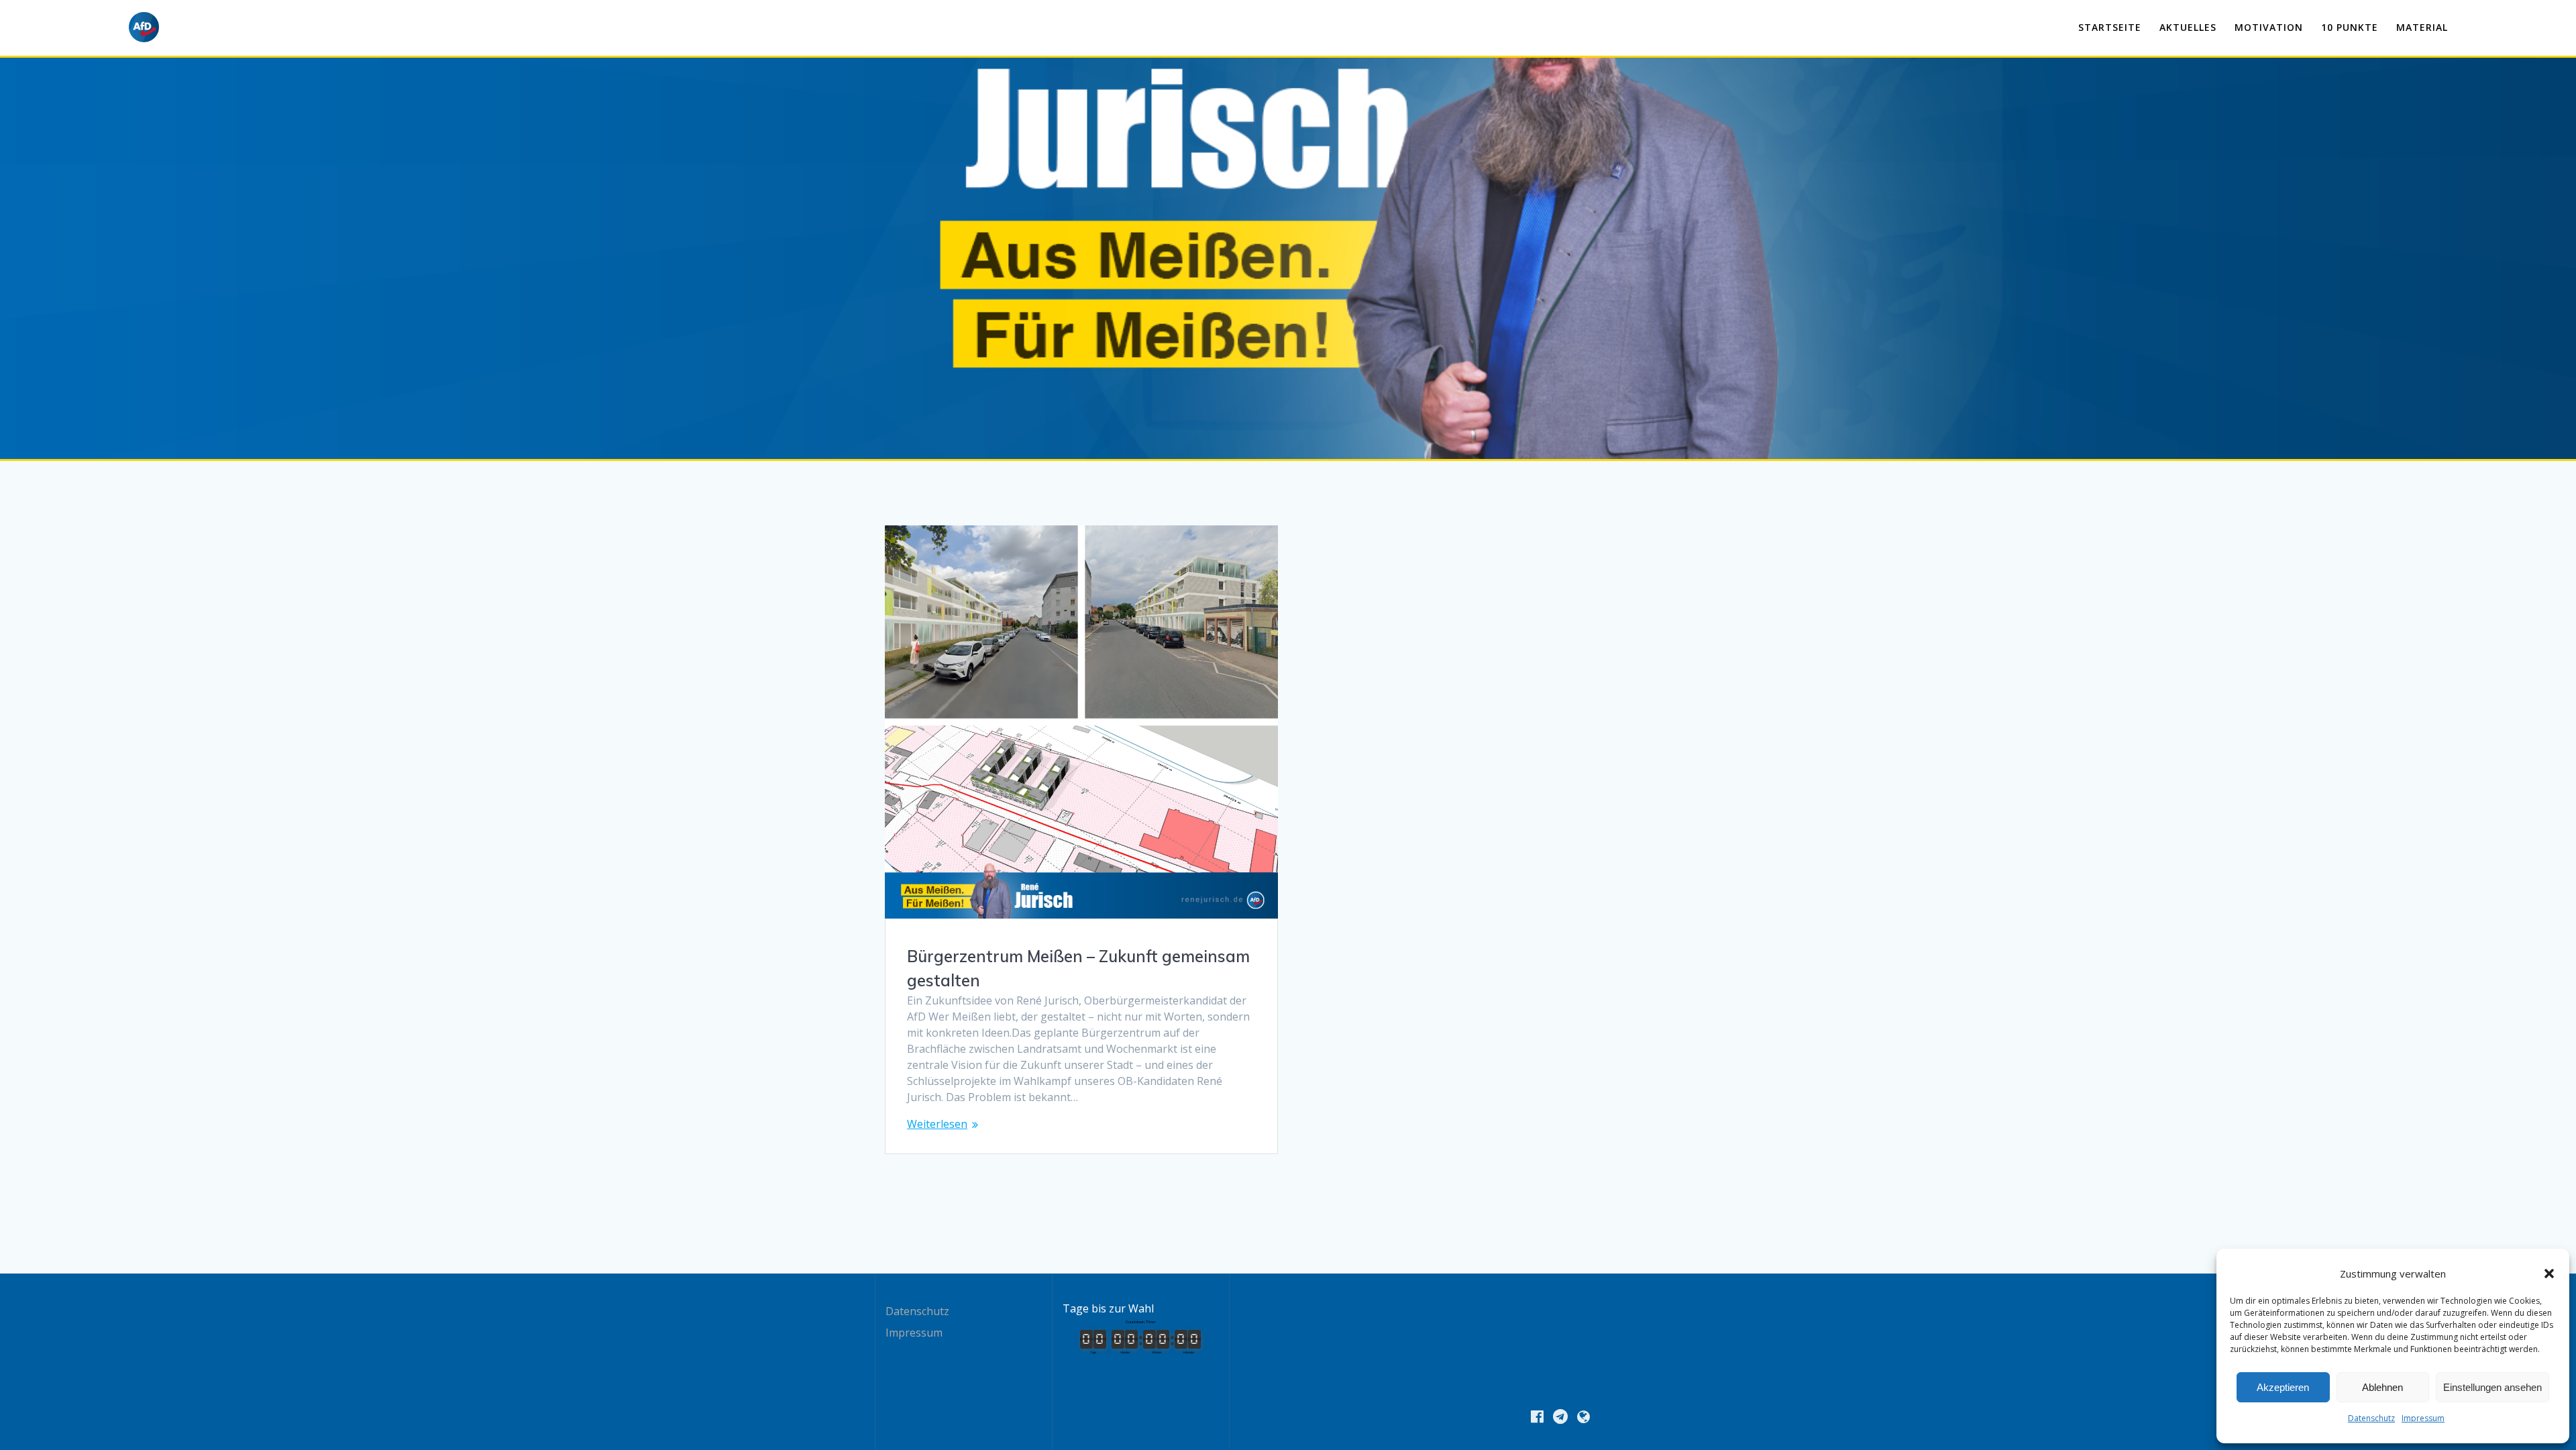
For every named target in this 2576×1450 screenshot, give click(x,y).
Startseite (2110, 27)
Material (2422, 27)
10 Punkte (2350, 27)
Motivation (2269, 27)
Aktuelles (2188, 27)
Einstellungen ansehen (2492, 1387)
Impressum (2423, 1418)
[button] (2549, 1274)
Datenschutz (2371, 1418)
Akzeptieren (2283, 1387)
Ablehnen (2382, 1387)
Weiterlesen (937, 1124)
